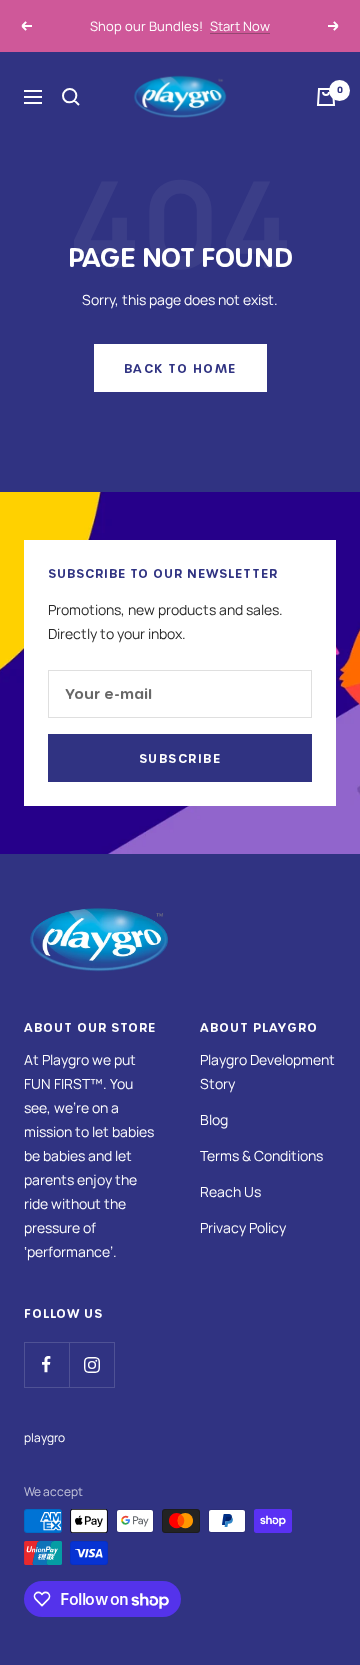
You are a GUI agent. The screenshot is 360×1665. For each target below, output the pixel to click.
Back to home (180, 368)
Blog (214, 1119)
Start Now (240, 24)
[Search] (71, 97)
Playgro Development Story (267, 1071)
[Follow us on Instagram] (91, 1364)
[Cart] (326, 97)
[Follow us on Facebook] (46, 1364)
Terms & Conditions (261, 1155)
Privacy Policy (243, 1227)
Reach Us (230, 1191)
